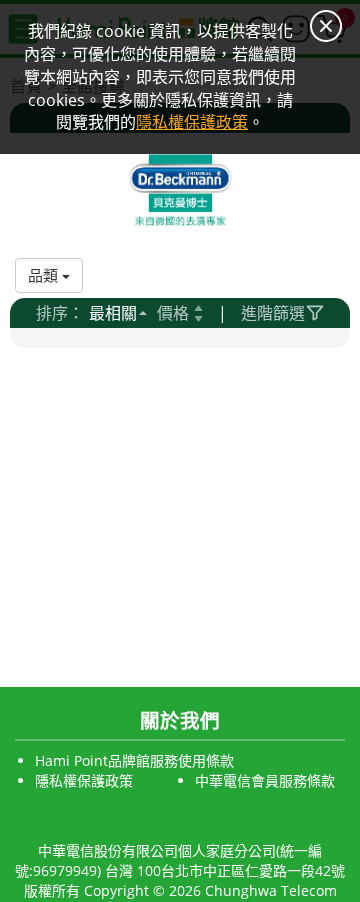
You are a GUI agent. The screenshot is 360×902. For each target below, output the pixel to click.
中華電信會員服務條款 (265, 780)
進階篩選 (273, 313)
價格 (173, 313)
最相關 (113, 313)
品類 (45, 275)
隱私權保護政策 (84, 780)
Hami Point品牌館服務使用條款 (134, 760)
